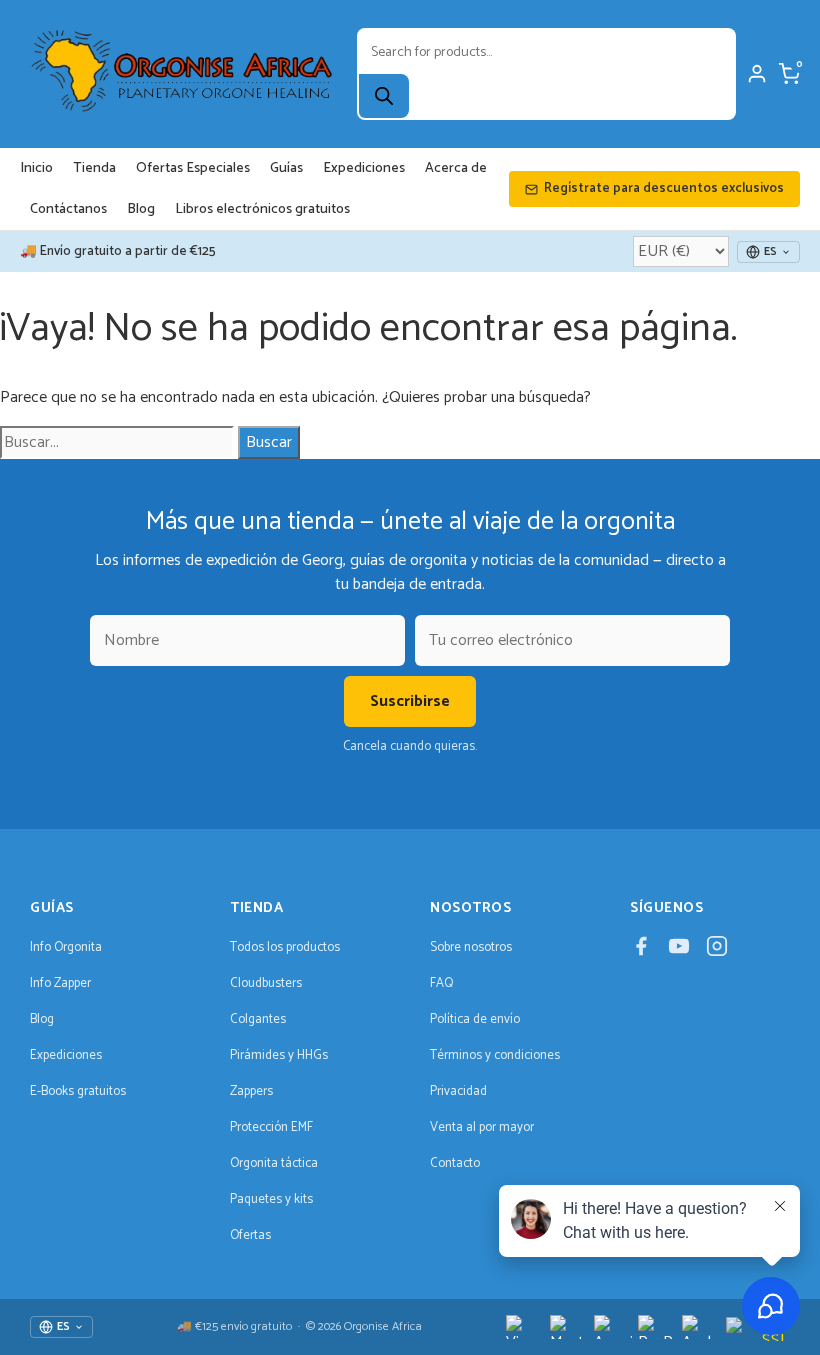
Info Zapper (60, 983)
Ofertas (250, 1235)
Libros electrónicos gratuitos (262, 209)
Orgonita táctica (274, 1163)
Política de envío (475, 1019)
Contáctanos (68, 209)
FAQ (441, 983)
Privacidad (458, 1091)
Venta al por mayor (482, 1127)
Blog (141, 209)
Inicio (36, 168)
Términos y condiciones (495, 1055)
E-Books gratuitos (78, 1091)
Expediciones (364, 168)
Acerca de (456, 168)
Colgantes (258, 1019)
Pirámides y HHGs (279, 1055)
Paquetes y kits (271, 1199)
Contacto (455, 1163)
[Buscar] (384, 96)
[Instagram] (717, 951)
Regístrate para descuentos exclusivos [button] (664, 188)
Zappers (251, 1091)
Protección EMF (271, 1127)
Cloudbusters (266, 983)
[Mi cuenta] (757, 74)
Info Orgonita (66, 947)
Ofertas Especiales (193, 168)
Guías (286, 168)
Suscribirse (410, 701)
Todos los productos (285, 947)
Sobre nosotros (471, 947)
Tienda (94, 168)
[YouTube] (679, 951)
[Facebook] (641, 951)
